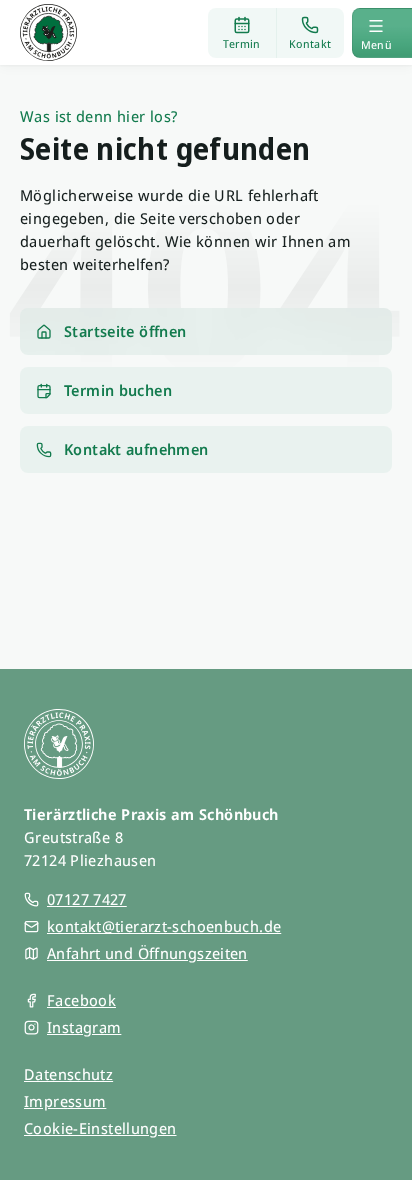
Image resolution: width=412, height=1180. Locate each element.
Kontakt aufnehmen (136, 449)
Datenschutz (68, 1074)
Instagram (84, 1027)
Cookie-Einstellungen (100, 1128)
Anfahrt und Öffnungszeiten (147, 953)
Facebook (81, 1000)
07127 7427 (87, 899)
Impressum (65, 1101)
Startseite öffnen (125, 331)
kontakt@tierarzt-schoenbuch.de (164, 926)
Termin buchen (118, 390)
